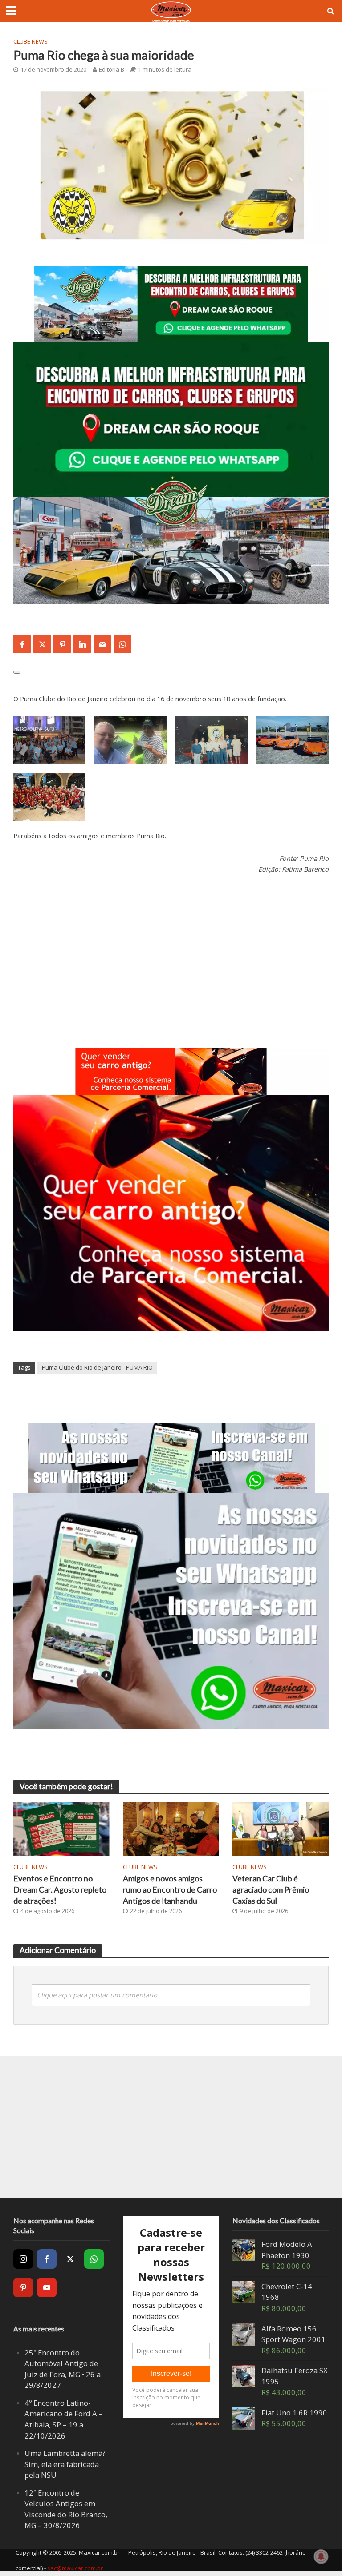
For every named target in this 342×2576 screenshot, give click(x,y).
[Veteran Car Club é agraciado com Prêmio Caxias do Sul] (281, 1828)
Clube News (31, 41)
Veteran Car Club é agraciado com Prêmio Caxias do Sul (271, 1890)
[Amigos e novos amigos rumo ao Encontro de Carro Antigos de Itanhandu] (171, 1828)
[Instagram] (23, 2259)
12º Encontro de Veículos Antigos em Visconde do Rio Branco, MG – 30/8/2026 (66, 2509)
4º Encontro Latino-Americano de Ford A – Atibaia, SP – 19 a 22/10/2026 (64, 2419)
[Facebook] (47, 2259)
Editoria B (112, 69)
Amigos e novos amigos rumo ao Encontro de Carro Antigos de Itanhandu (170, 1890)
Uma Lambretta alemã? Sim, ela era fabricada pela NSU (65, 2464)
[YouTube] (47, 2287)
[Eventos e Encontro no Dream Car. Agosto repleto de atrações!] (61, 1828)
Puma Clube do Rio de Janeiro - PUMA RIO (97, 1367)
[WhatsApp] (94, 2259)
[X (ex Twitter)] (70, 2259)
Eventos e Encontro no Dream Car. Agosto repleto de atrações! (60, 1890)
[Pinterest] (23, 2287)
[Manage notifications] (321, 2556)
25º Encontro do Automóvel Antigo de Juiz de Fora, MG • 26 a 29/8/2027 (63, 2369)
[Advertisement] (171, 949)
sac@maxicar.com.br (75, 2568)
